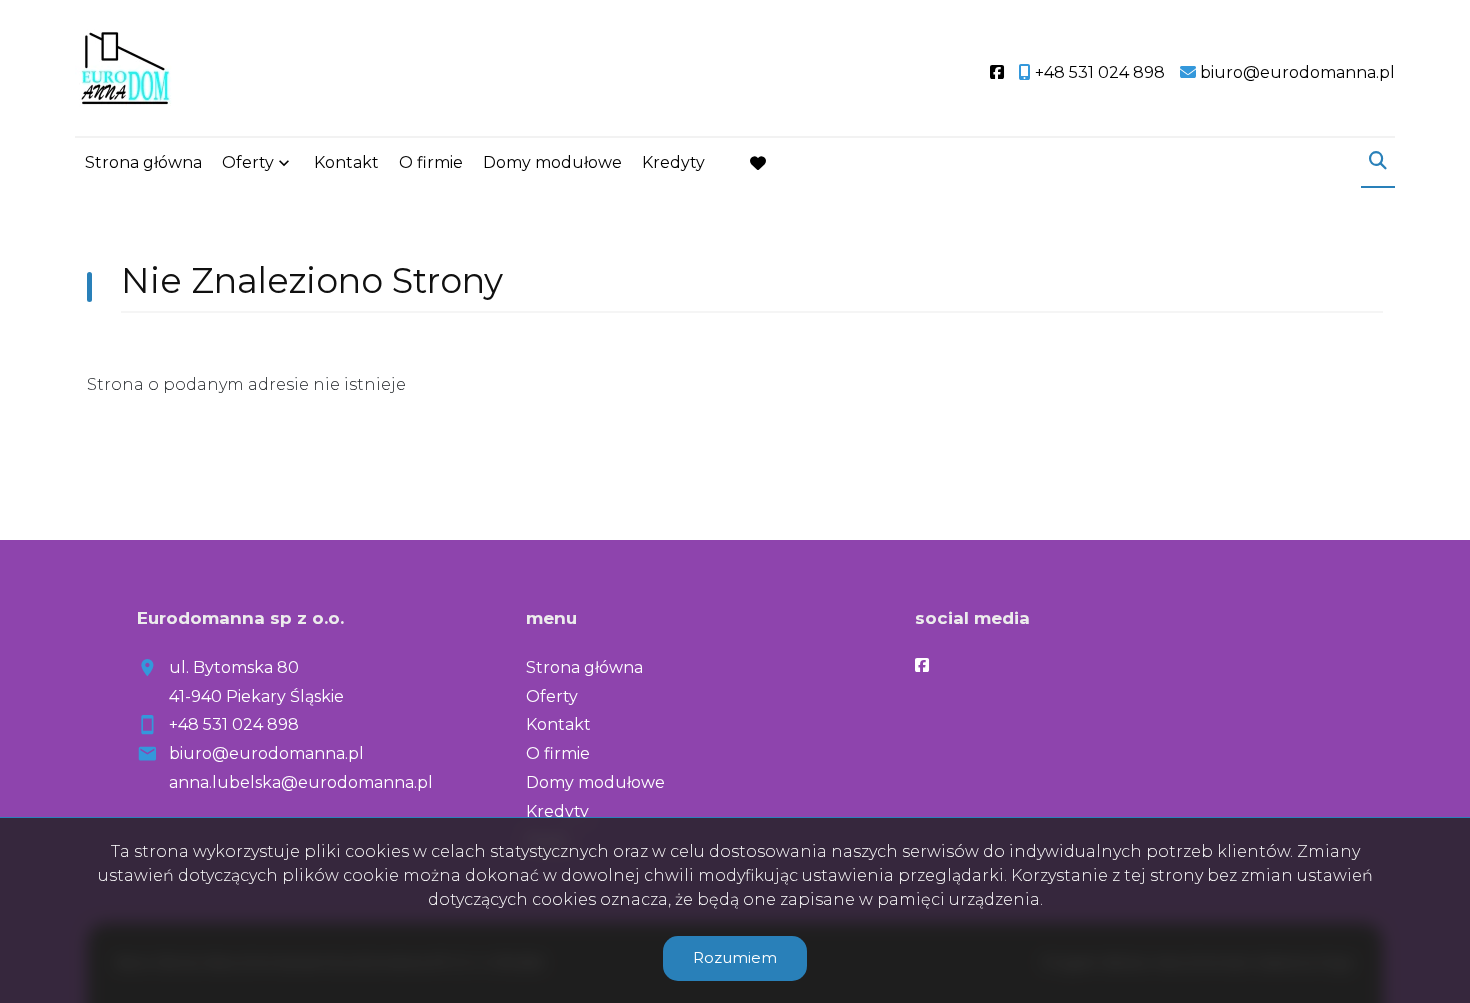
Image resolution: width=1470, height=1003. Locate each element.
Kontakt (346, 162)
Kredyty (673, 162)
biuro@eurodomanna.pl (266, 753)
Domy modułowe (552, 162)
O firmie (431, 162)
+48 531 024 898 (234, 724)
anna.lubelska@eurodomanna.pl (301, 782)
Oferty (248, 162)
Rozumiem (735, 957)
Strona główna (143, 162)
